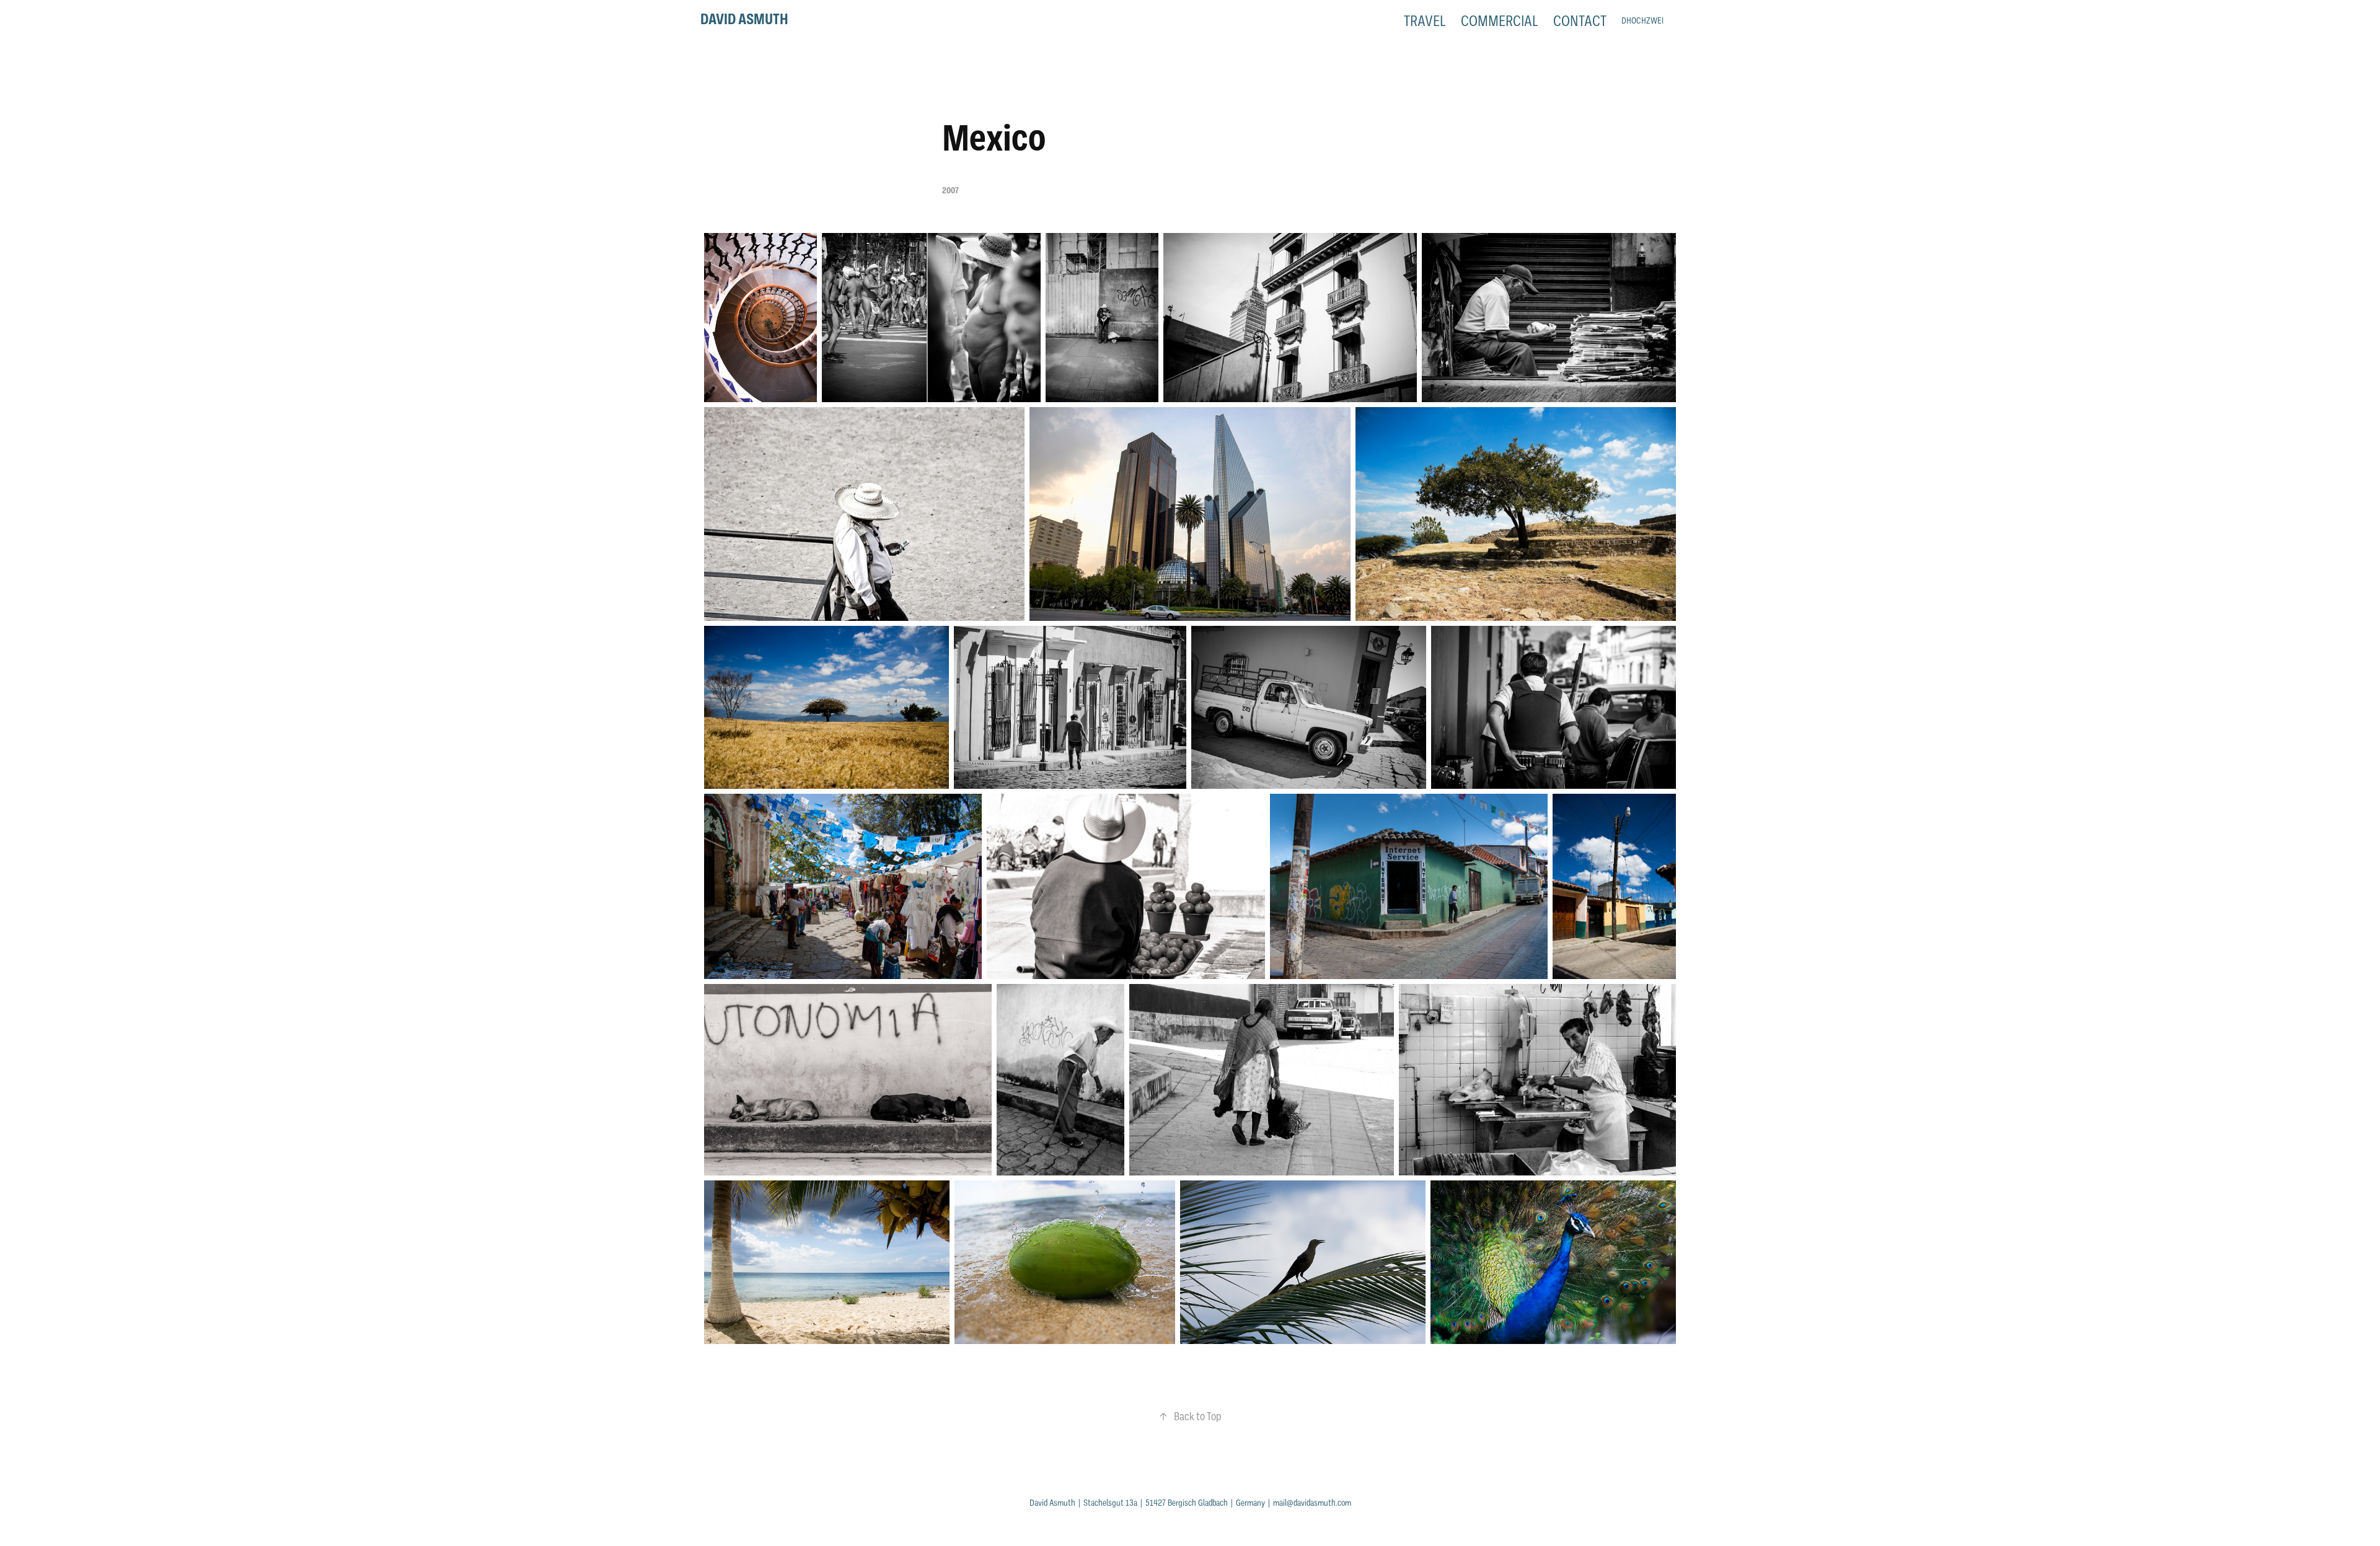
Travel (1425, 21)
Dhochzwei (1642, 21)
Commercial (1500, 21)
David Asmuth (744, 19)
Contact (1580, 21)
